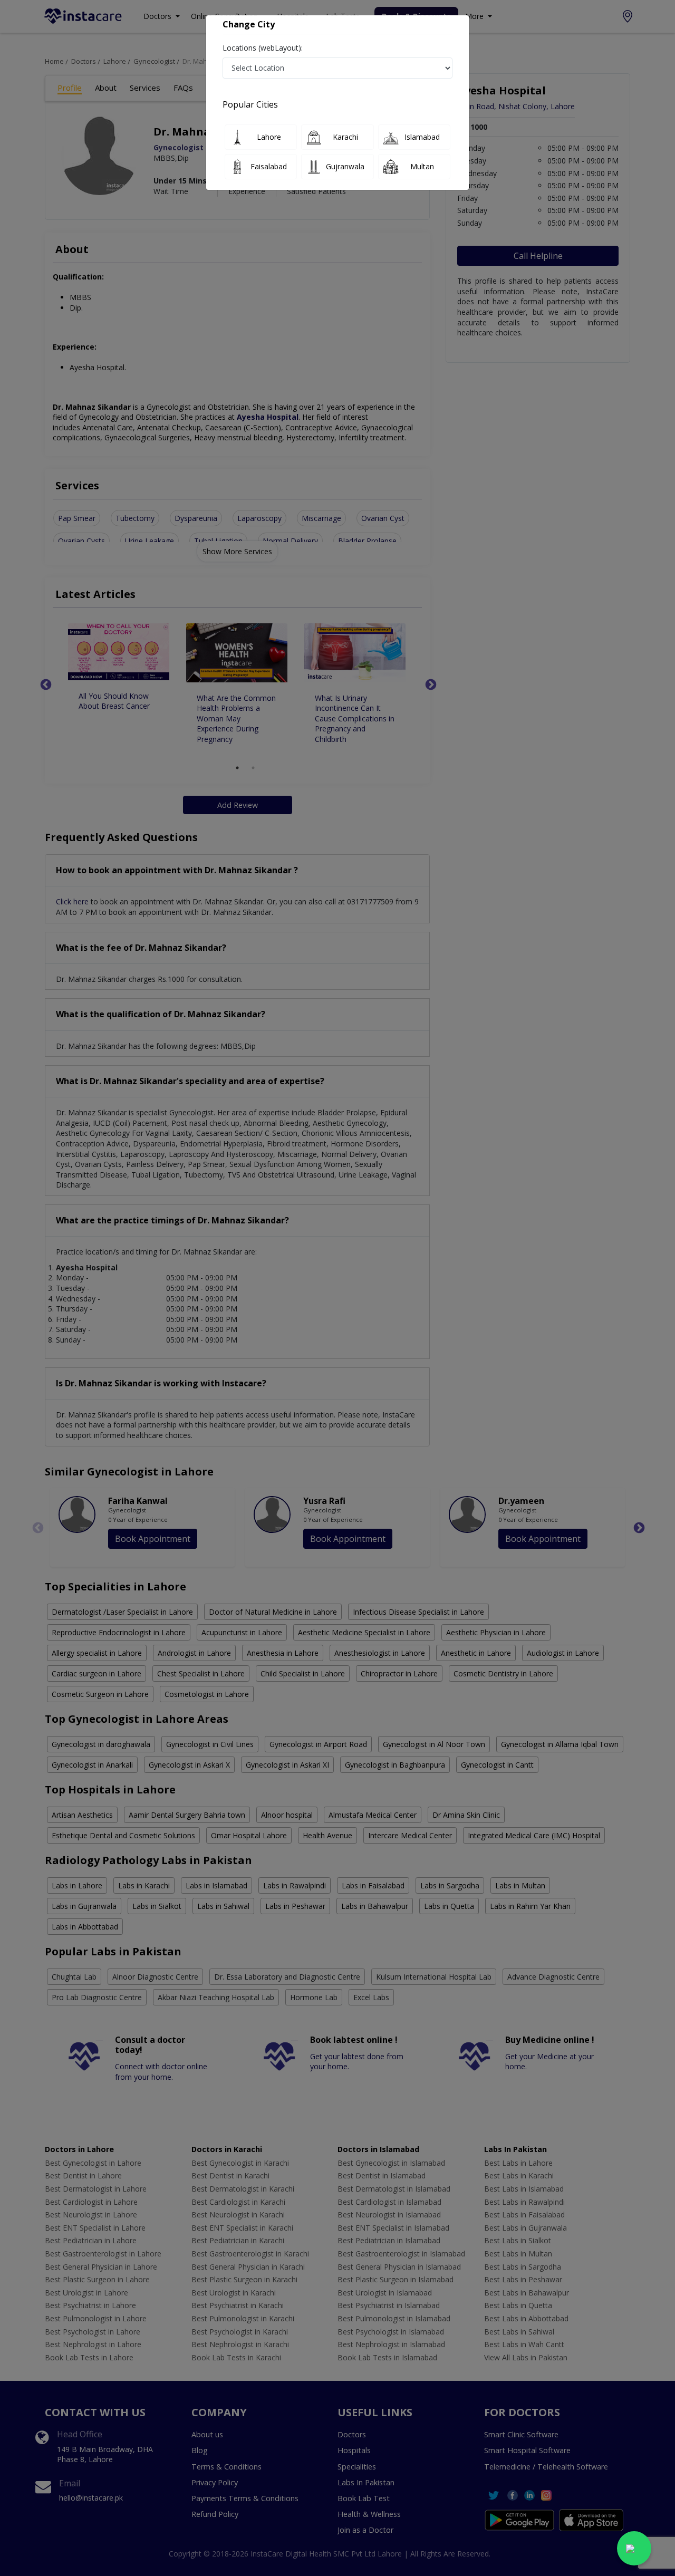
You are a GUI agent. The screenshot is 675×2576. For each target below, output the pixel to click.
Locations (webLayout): (263, 48)
